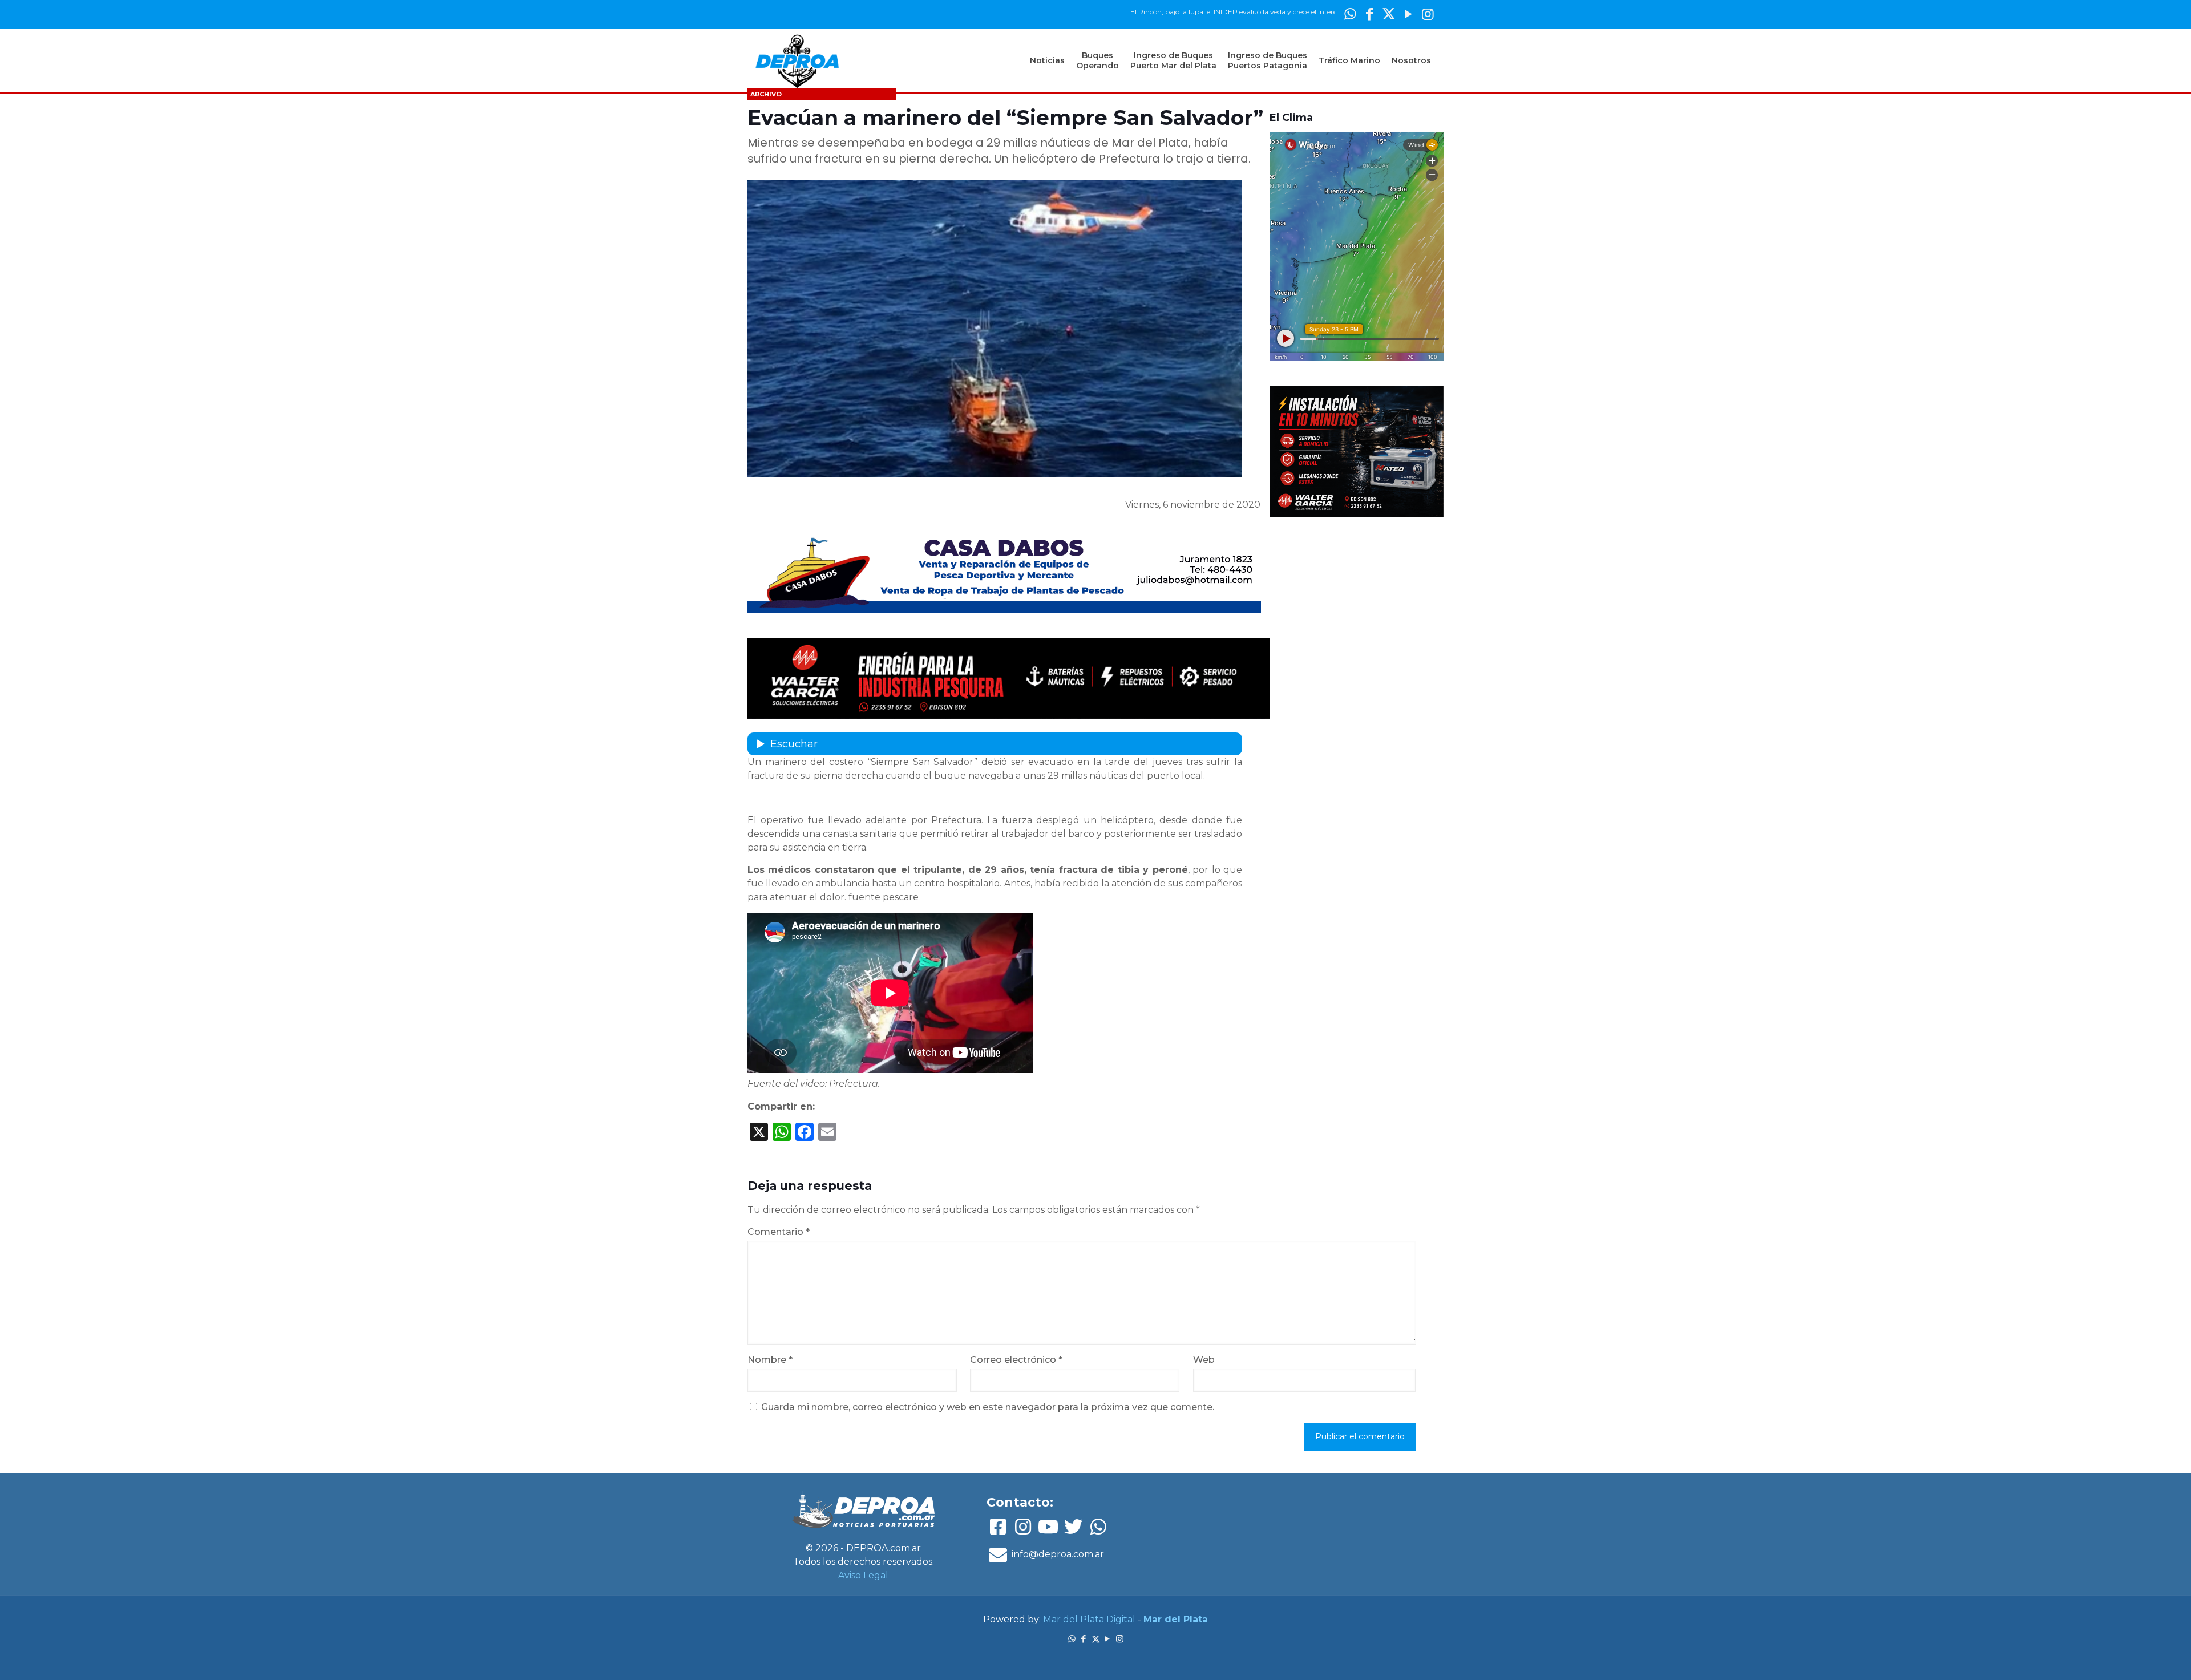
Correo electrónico (1016, 1360)
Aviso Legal (863, 1575)
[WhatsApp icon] (1350, 14)
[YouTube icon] (1408, 14)
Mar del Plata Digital (1089, 1619)
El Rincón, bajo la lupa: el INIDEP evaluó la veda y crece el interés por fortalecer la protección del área (1233, 12)
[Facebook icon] (1369, 14)
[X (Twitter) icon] (1389, 14)
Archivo (766, 94)
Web (1204, 1360)
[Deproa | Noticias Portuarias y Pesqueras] (797, 60)
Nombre (770, 1360)
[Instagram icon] (1428, 14)
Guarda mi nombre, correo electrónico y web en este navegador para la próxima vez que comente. (988, 1407)
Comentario (779, 1232)
